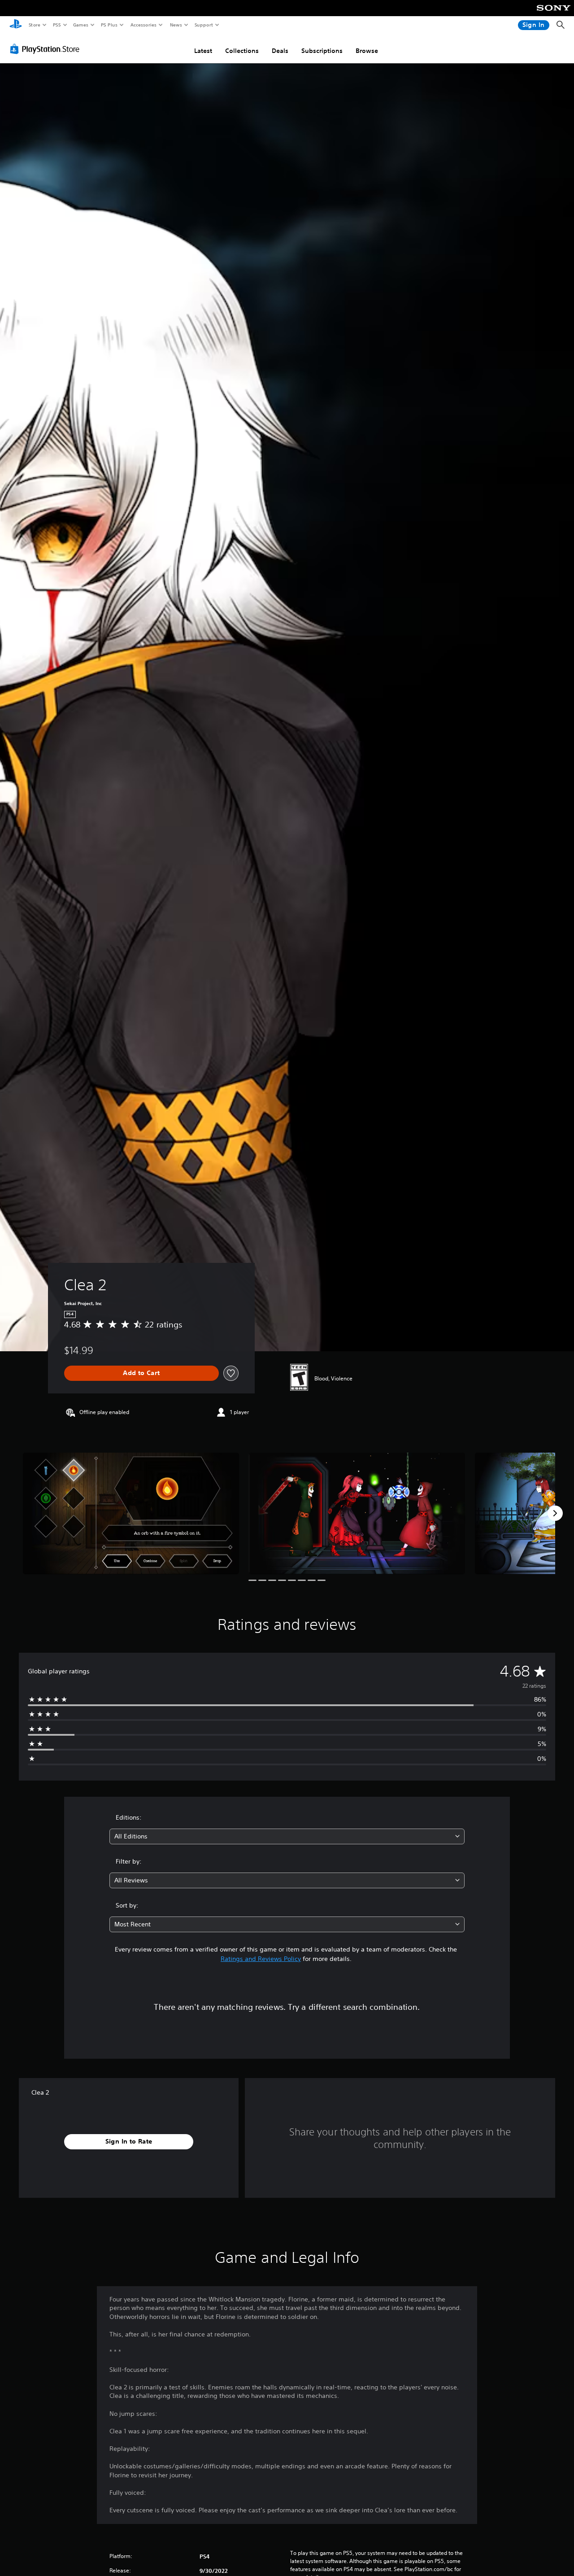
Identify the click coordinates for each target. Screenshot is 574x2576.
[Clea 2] (131, 1513)
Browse (367, 51)
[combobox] (287, 1836)
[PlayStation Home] (16, 25)
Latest (203, 51)
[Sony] (554, 14)
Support (203, 25)
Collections (242, 51)
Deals (280, 51)
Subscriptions (322, 51)
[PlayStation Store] (47, 49)
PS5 (57, 25)
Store (34, 25)
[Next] (555, 1513)
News (176, 25)
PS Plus (109, 25)
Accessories (143, 25)
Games (80, 25)
